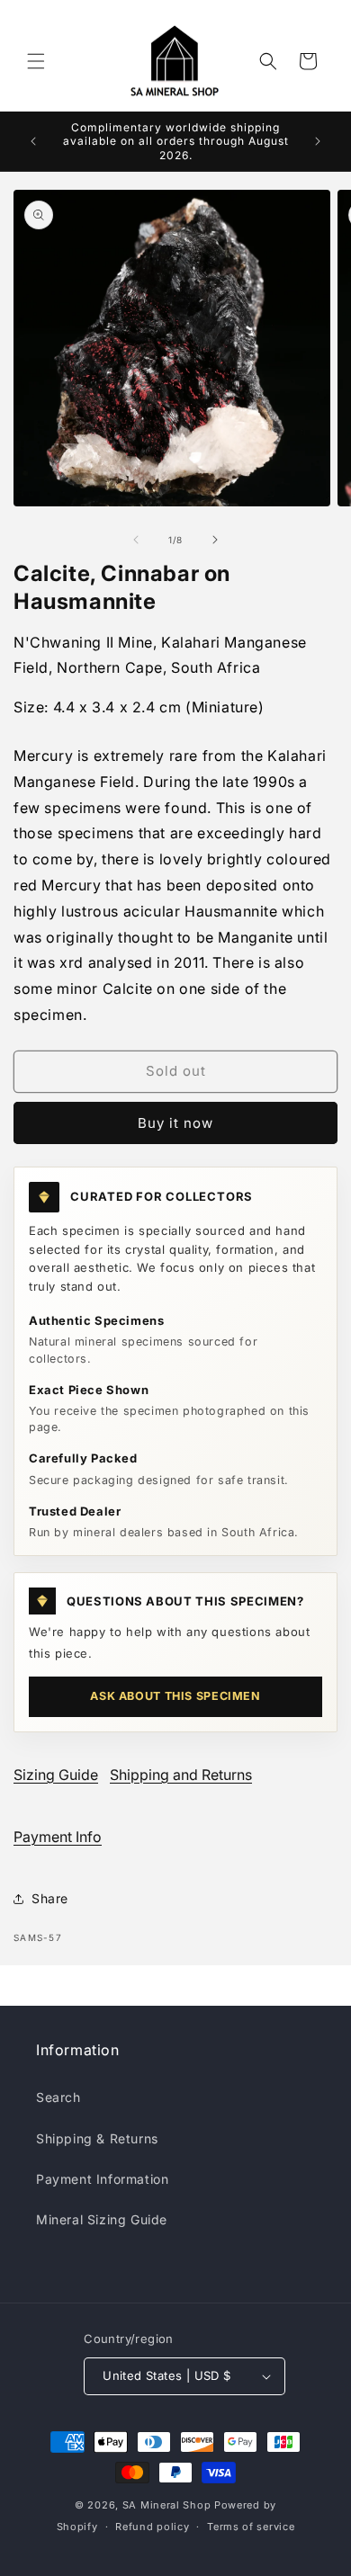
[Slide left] (136, 540)
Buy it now (175, 1123)
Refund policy (152, 2527)
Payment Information (102, 2179)
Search (58, 2097)
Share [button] (50, 1898)
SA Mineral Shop (167, 2505)
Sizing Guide (56, 1775)
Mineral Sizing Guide (102, 2219)
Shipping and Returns (181, 1775)
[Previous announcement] (33, 141)
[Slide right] (215, 540)
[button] (36, 61)
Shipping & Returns (97, 2138)
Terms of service (251, 2527)
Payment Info (58, 1837)
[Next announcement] (318, 141)
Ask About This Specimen (175, 1696)
